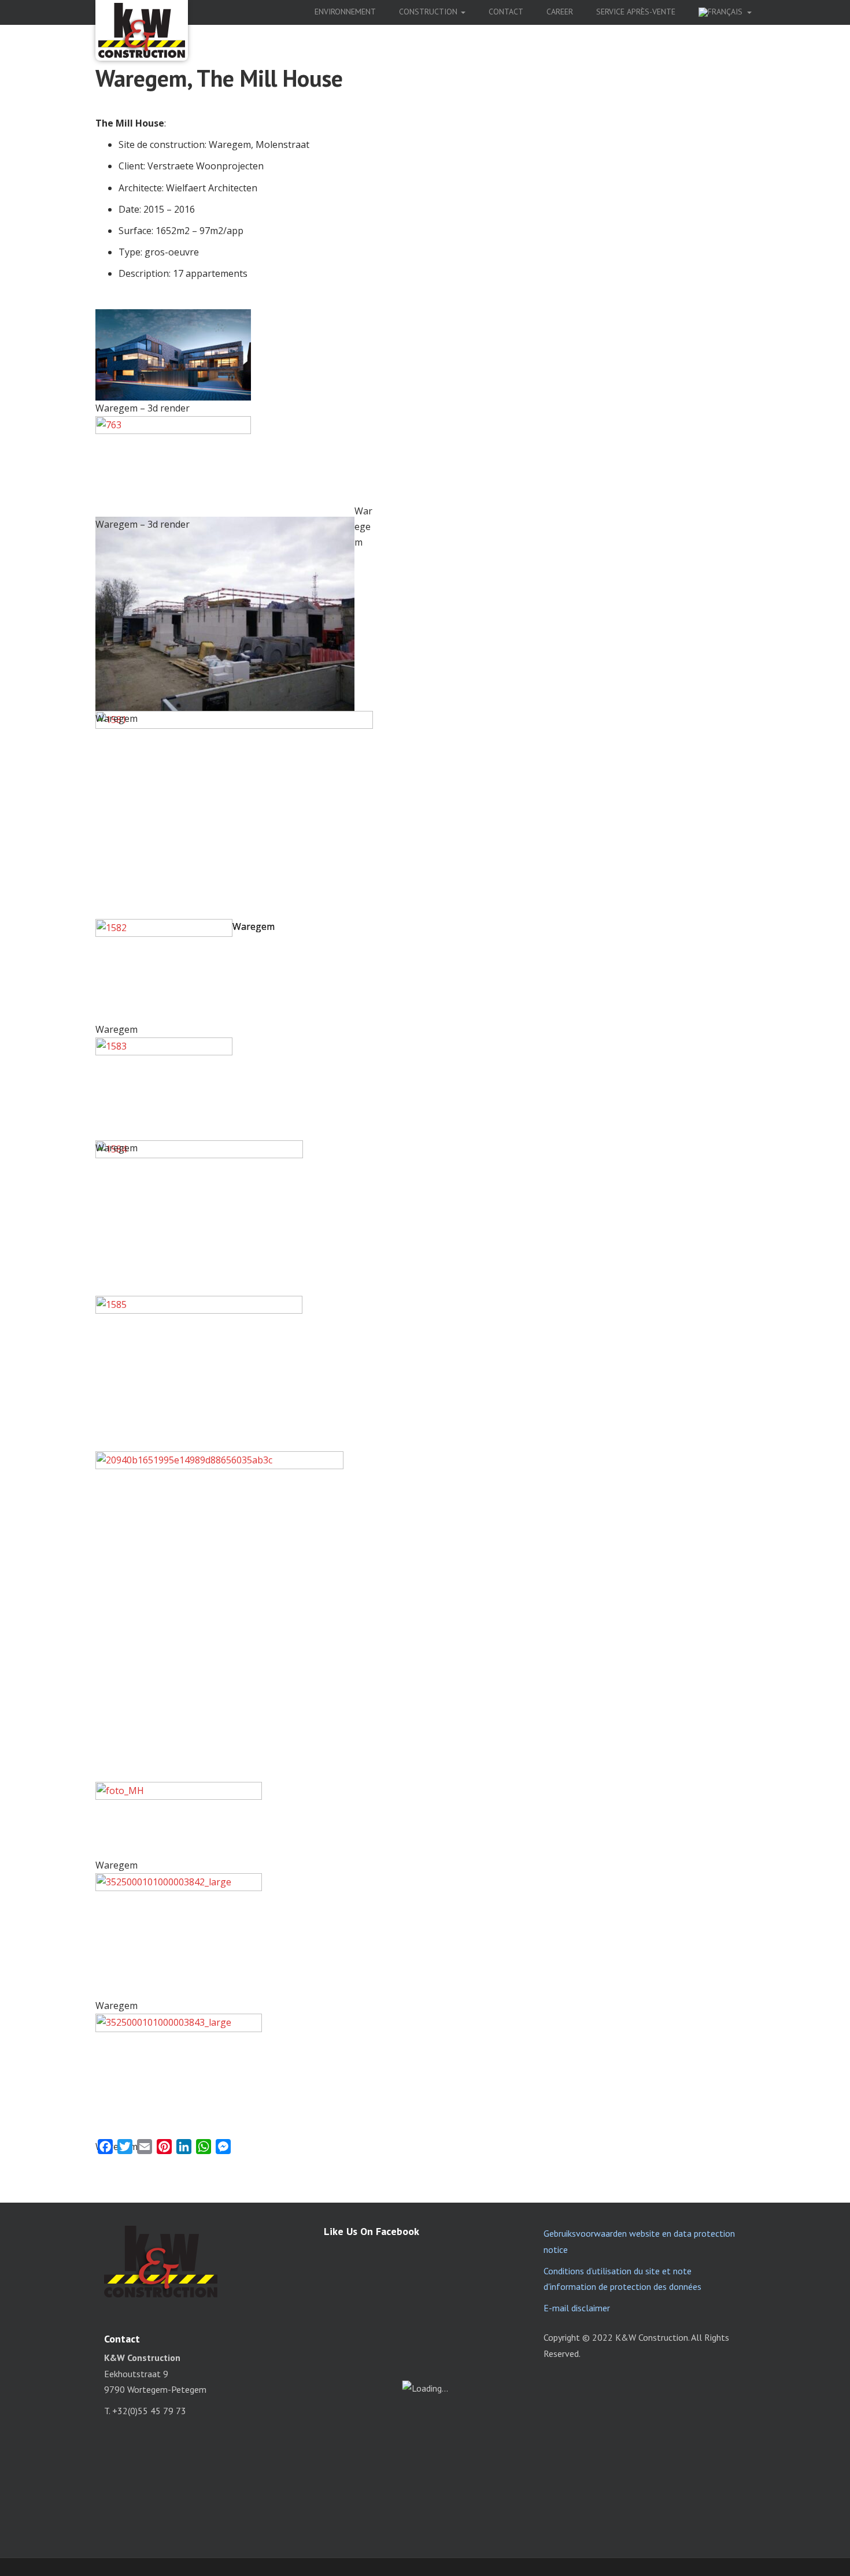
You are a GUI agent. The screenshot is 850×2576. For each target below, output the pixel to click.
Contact (506, 12)
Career (560, 12)
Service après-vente (636, 12)
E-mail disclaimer (577, 2308)
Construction (429, 12)
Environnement (345, 12)
